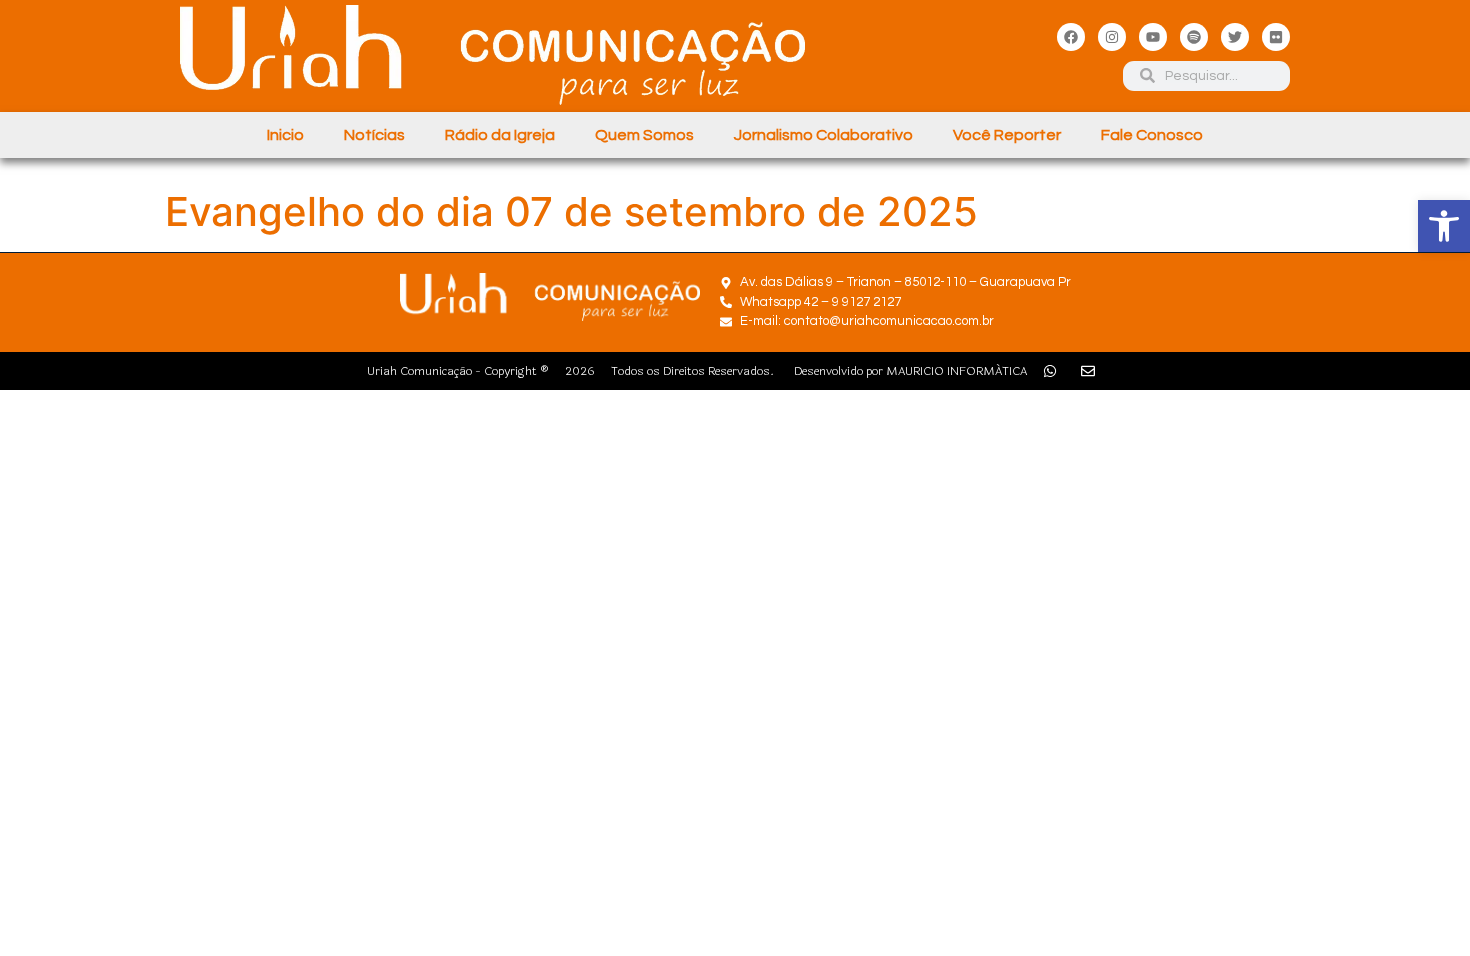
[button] (1444, 226)
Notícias (374, 135)
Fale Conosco (1152, 135)
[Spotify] (1194, 37)
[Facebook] (1071, 37)
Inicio (285, 135)
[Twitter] (1235, 37)
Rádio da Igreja (500, 135)
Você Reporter (1007, 135)
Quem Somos (644, 135)
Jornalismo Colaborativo (823, 135)
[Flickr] (1276, 37)
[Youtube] (1153, 37)
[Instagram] (1112, 37)
